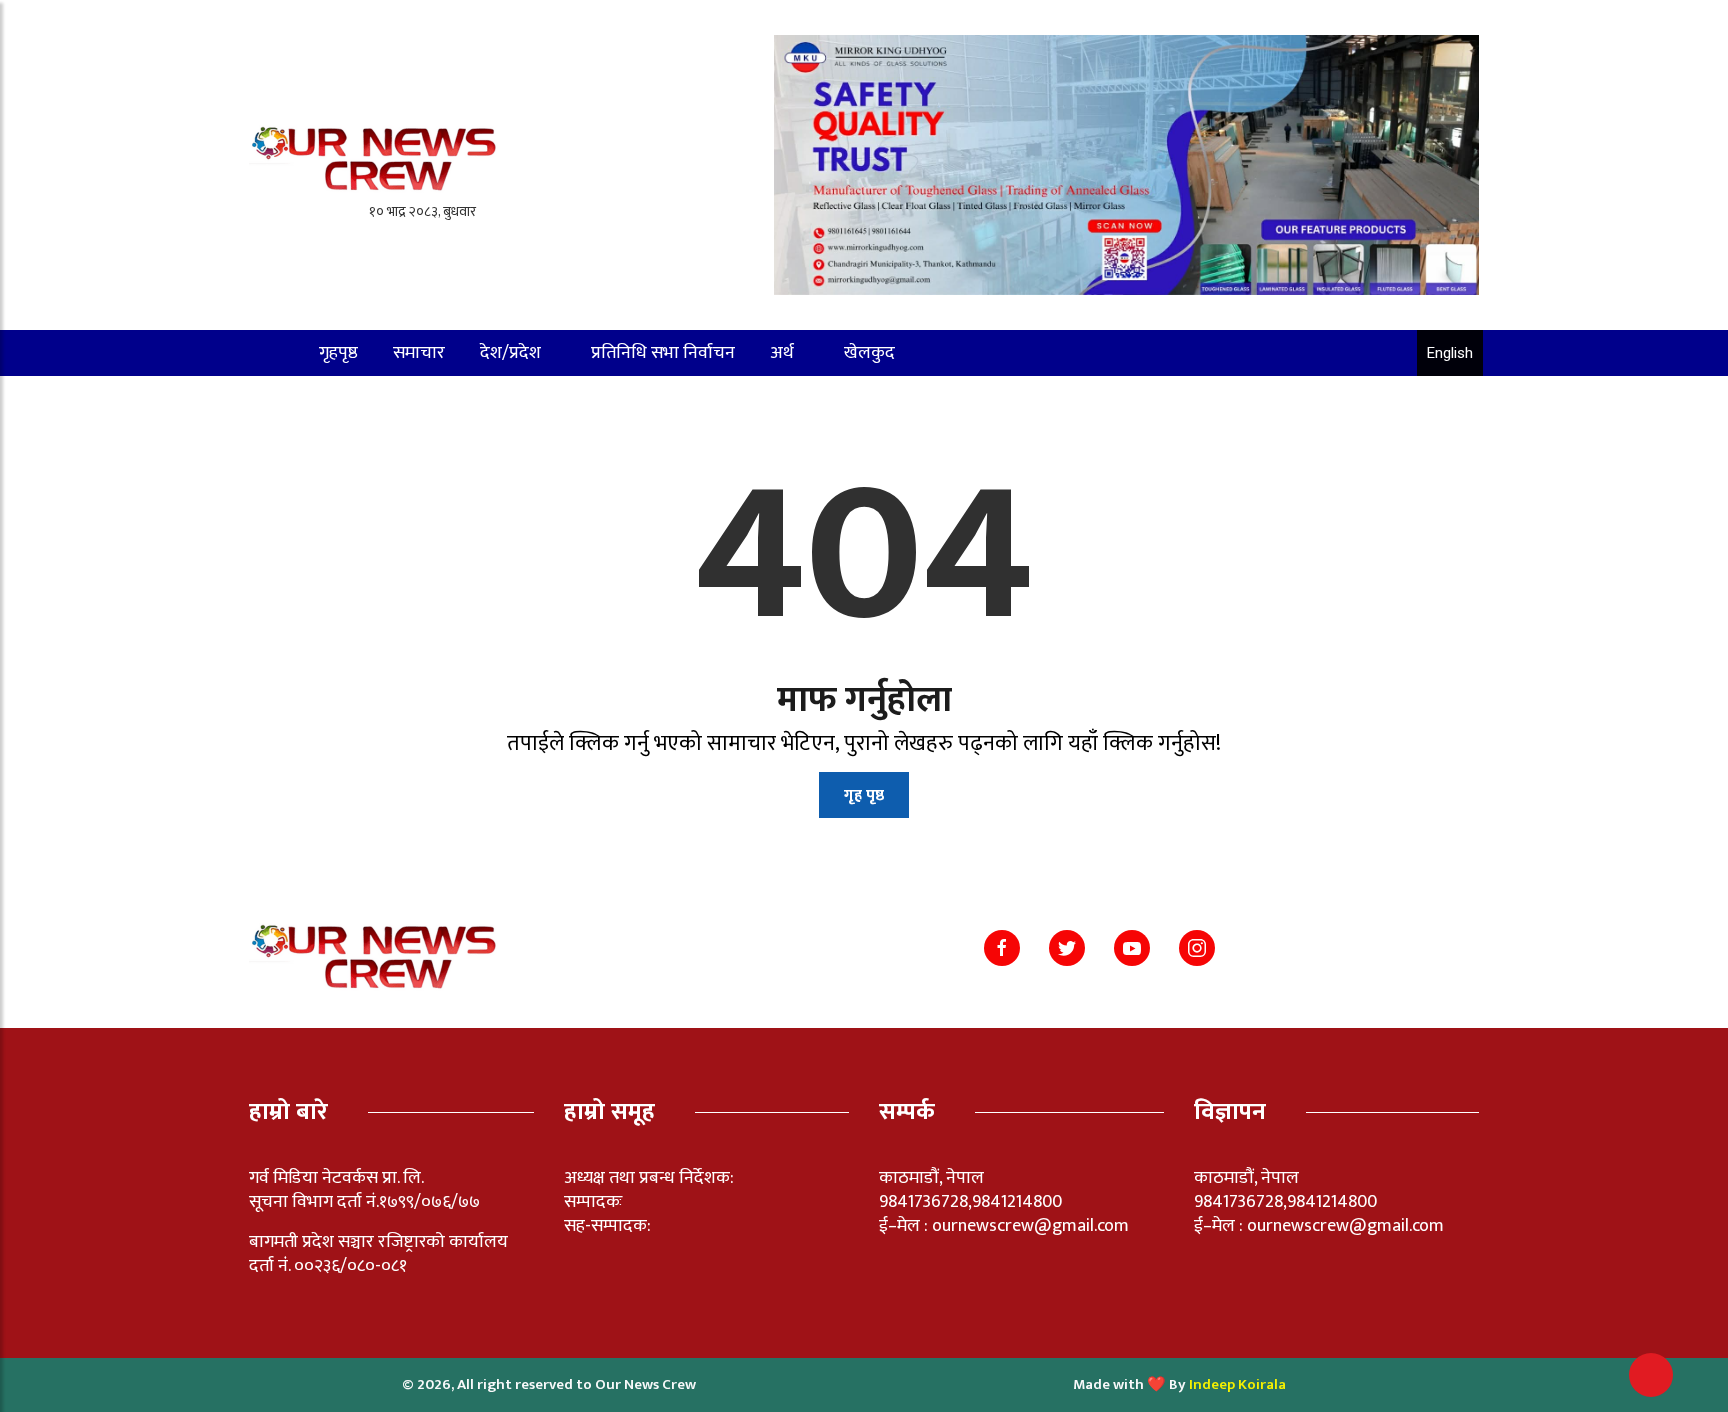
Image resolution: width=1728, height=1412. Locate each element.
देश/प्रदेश (510, 353)
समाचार (419, 353)
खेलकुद (869, 353)
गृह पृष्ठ (864, 795)
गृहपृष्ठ (338, 353)
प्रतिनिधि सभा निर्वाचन (663, 353)
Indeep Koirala (1237, 1384)
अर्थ (782, 353)
